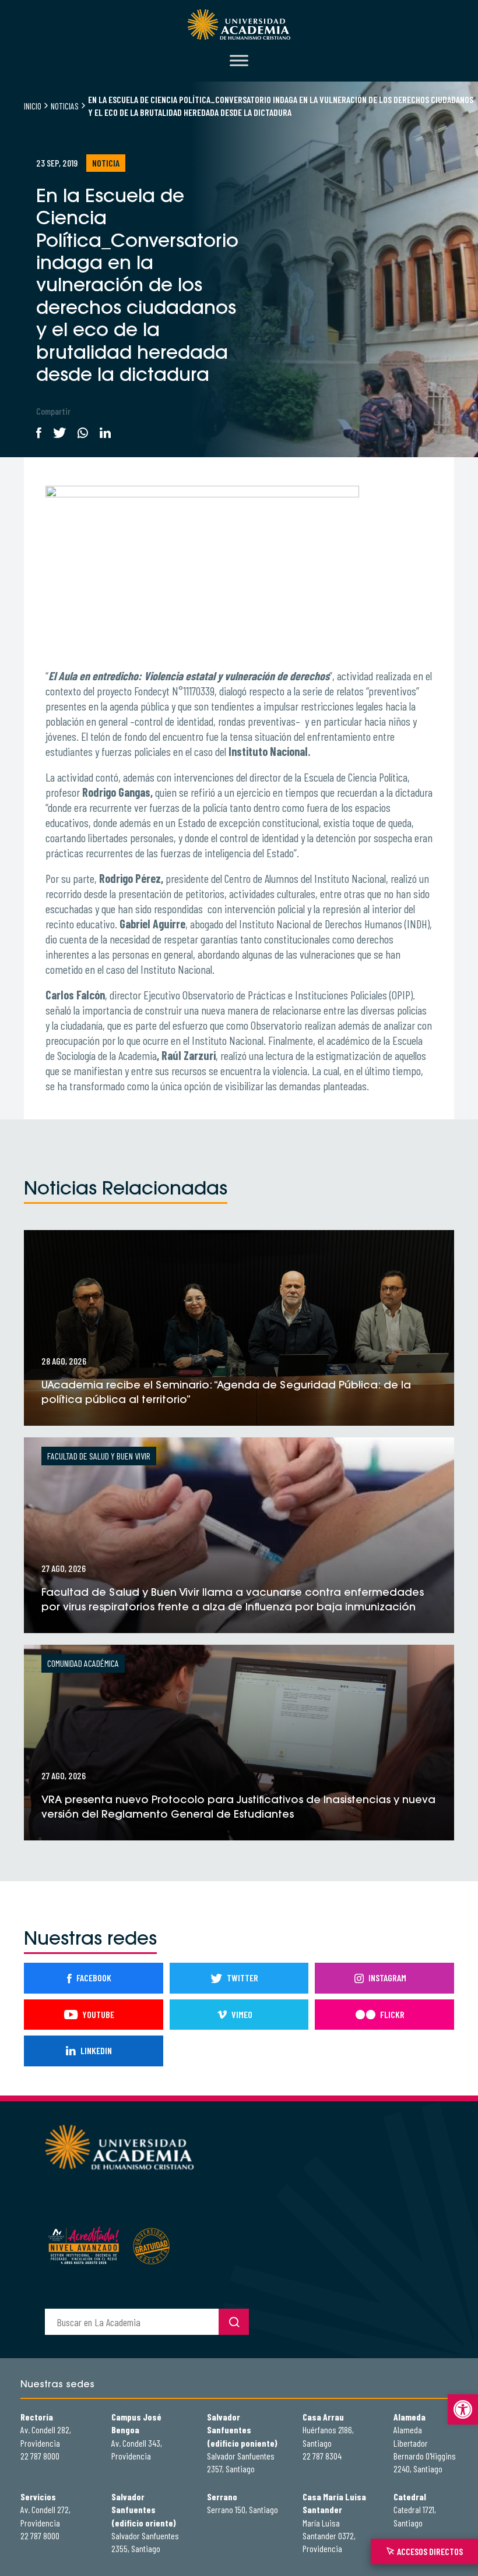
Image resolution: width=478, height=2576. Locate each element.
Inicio (33, 106)
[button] (463, 2409)
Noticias (65, 106)
